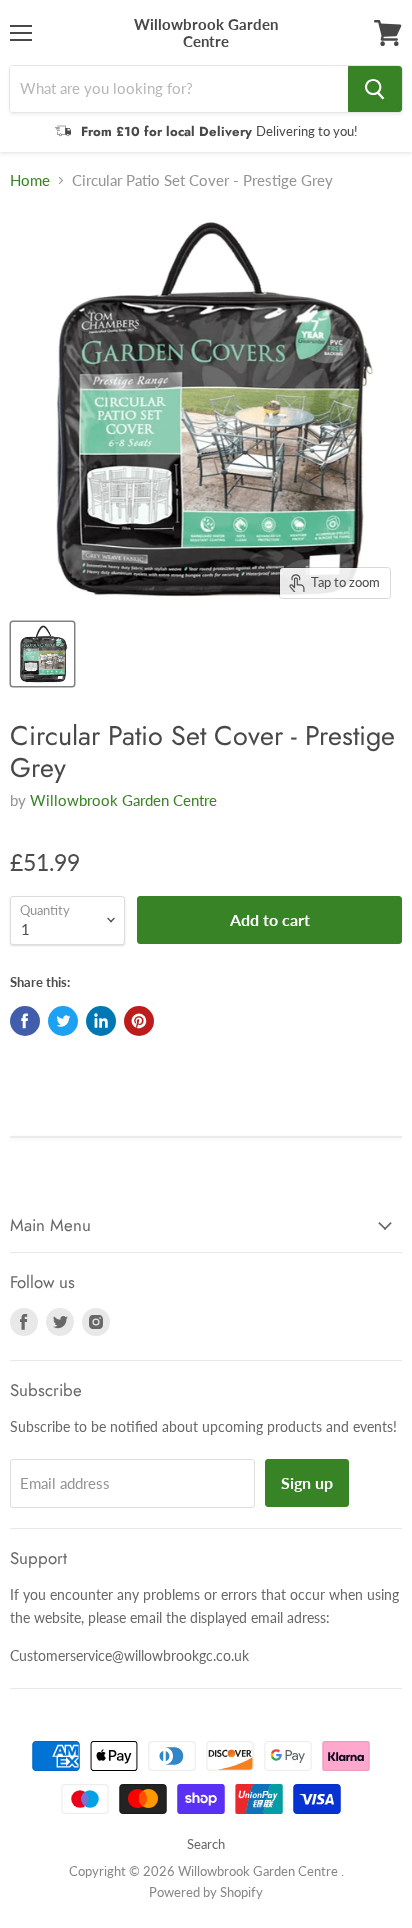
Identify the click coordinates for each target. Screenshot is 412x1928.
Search (206, 1844)
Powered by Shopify (206, 1892)
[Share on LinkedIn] (101, 1021)
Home (30, 180)
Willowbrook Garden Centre (123, 800)
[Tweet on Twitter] (63, 1021)
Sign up (307, 1482)
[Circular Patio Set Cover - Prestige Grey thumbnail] (42, 654)
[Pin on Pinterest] (139, 1021)
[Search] (375, 89)
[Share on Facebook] (25, 1021)
